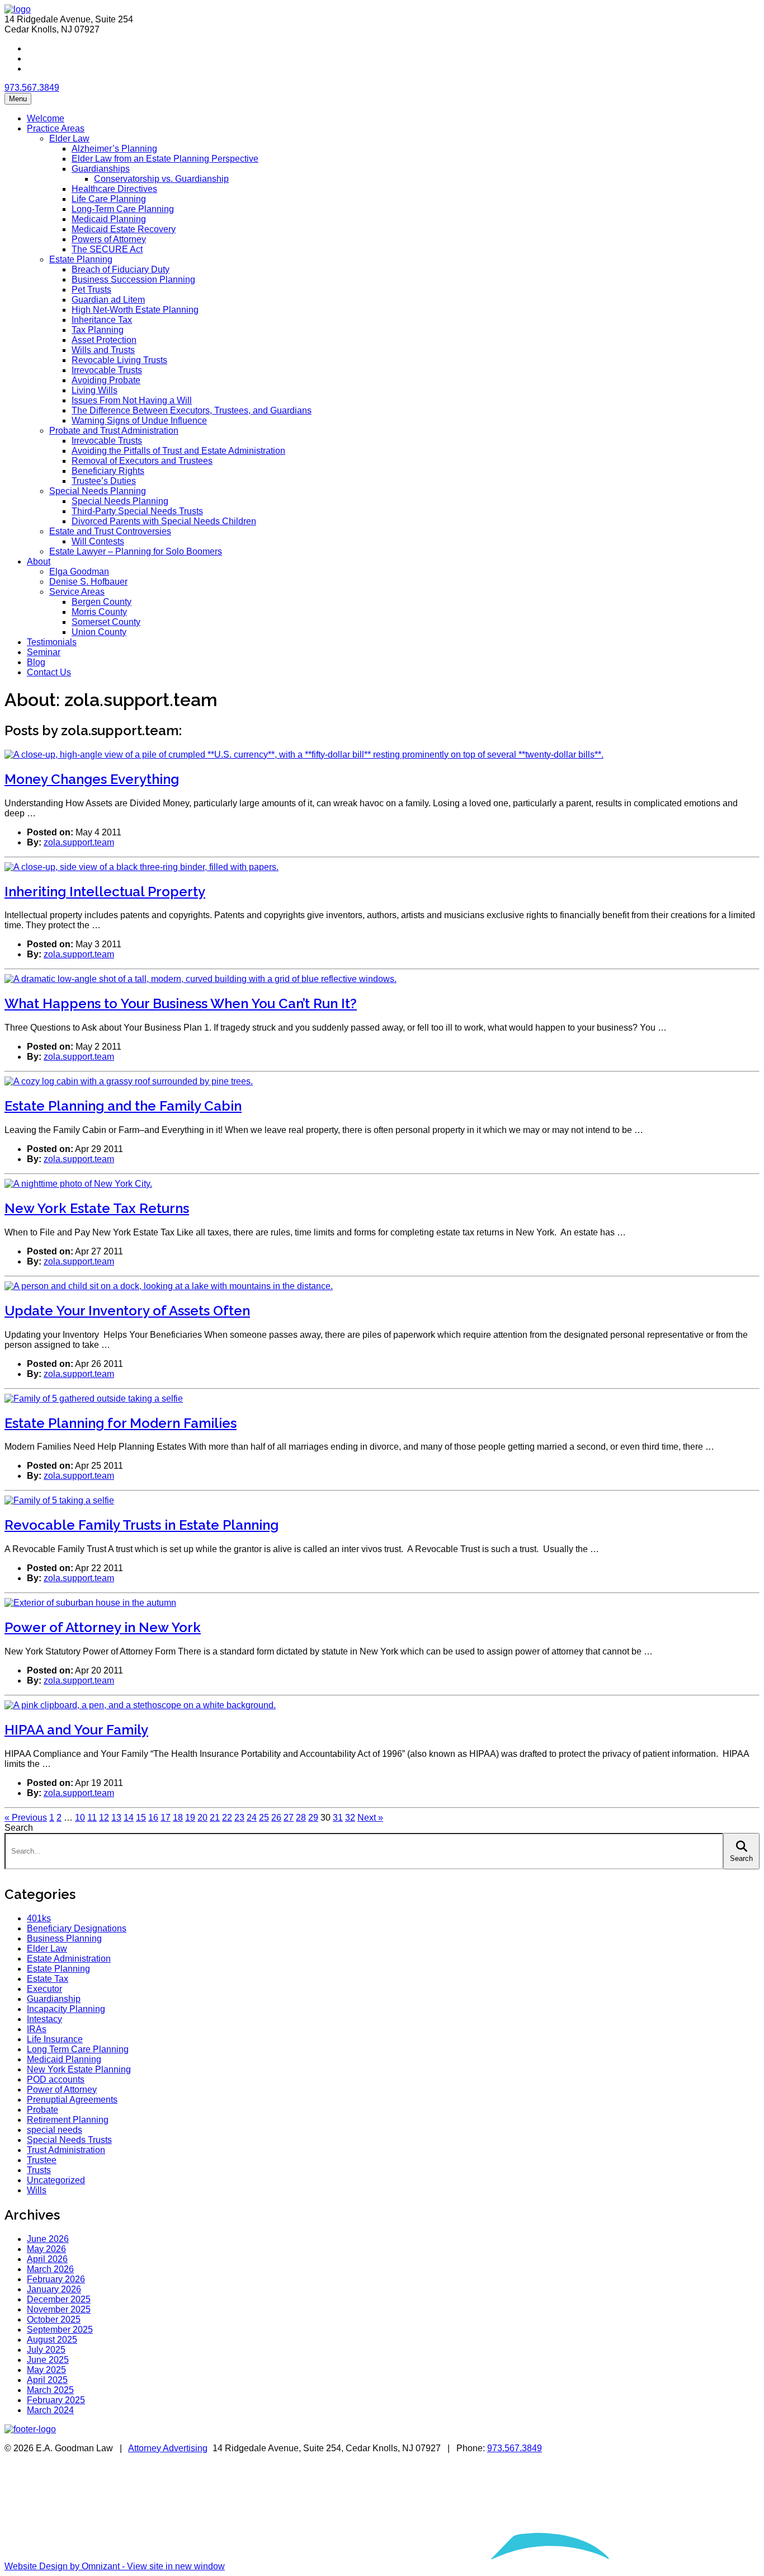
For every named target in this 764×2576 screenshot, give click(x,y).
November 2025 (59, 2309)
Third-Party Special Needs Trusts (137, 511)
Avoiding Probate (106, 380)
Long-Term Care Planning (123, 209)
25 (264, 1818)
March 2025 (50, 2390)
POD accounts (56, 2079)
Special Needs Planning (98, 491)
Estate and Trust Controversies (110, 531)
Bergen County (102, 602)
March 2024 (50, 2410)
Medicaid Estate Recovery (124, 229)
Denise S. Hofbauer (88, 582)
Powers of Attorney (109, 239)
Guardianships (101, 169)
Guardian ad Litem (108, 300)
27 (289, 1818)
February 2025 (56, 2400)
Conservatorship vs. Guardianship (161, 179)
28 (301, 1818)
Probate (43, 2110)
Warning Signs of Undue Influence (139, 420)
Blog (36, 662)
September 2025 (60, 2330)
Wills (37, 2190)
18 (178, 1818)
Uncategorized (56, 2180)
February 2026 (56, 2279)
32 (350, 1818)
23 (239, 1818)
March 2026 (50, 2269)
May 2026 (46, 2249)
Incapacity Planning (66, 2009)
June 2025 (48, 2360)
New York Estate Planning (79, 2069)
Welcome (46, 118)
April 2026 (47, 2259)
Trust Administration (66, 2150)
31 (338, 1818)
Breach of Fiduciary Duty (121, 269)
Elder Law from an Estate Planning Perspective (165, 159)
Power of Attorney (62, 2090)
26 (276, 1818)
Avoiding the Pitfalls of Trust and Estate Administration (178, 451)
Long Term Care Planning (78, 2049)
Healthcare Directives (114, 189)
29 (313, 1818)
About (39, 561)
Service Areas (77, 592)
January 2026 (54, 2289)
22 (227, 1818)
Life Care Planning (109, 199)
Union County (99, 632)
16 (153, 1818)
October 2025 (54, 2319)
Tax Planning (98, 330)
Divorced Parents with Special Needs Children (164, 521)
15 (141, 1818)
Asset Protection (104, 340)
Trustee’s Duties (104, 481)
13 (116, 1818)
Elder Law (69, 138)
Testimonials (52, 642)
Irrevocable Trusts (107, 370)
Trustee (42, 2160)
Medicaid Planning (109, 219)
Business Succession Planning (133, 279)
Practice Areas (56, 128)
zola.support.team (79, 842)
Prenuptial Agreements (72, 2100)
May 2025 (46, 2370)
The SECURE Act (107, 249)
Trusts (39, 2170)
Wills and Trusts (103, 350)
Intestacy (44, 2019)
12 (104, 1818)
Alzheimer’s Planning (114, 149)
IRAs (37, 2029)
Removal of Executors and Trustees (142, 461)
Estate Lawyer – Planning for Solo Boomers (136, 551)
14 (129, 1818)
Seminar (44, 652)
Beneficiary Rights (108, 471)
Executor (44, 1989)
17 (166, 1818)
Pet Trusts (91, 290)
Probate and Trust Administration (114, 431)
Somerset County (106, 622)
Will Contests (98, 541)
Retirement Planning (68, 2120)
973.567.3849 (32, 88)
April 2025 (47, 2380)
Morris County (99, 612)
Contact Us (49, 672)
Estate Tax (48, 1979)
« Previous (26, 1818)
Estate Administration (69, 1959)
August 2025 (52, 2340)
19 (190, 1818)
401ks (39, 1918)
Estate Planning (81, 259)
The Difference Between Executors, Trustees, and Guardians (192, 410)
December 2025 (59, 2299)
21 (215, 1818)
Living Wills (95, 390)
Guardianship (54, 1999)
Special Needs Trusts (69, 2140)
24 (252, 1818)
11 (92, 1818)
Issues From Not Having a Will (132, 400)
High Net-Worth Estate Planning (135, 310)
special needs (55, 2130)
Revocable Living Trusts (119, 360)
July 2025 (46, 2350)
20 (202, 1818)
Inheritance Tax (102, 320)
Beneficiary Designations (77, 1928)
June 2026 (48, 2239)
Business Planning (64, 1938)
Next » (370, 1818)
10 (80, 1818)
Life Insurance (55, 2039)
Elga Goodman (79, 572)
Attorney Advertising (168, 2448)
